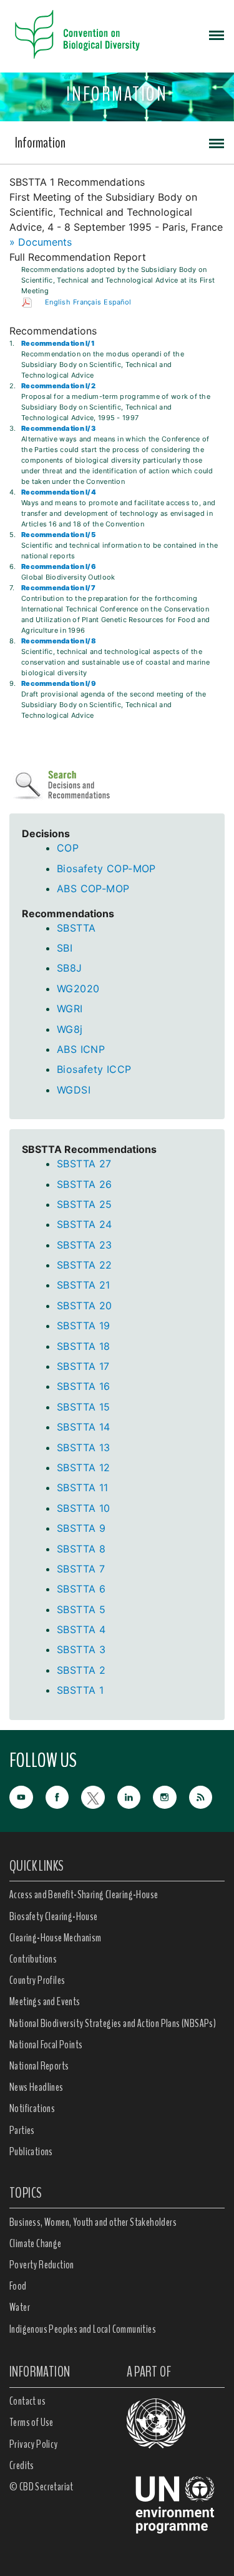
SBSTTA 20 (85, 1306)
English (58, 302)
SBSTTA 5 (81, 1609)
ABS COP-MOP (93, 888)
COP (68, 848)
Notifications (32, 2108)
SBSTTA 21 (84, 1285)
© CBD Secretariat (41, 2487)
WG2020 (78, 989)
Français (87, 302)
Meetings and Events (45, 2001)
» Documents (41, 242)
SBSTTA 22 (85, 1265)
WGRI (70, 1009)
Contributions (33, 1959)
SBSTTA (76, 928)
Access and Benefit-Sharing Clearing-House (84, 1894)
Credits (22, 2465)
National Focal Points (46, 2045)
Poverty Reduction (42, 2265)
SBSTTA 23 (85, 1245)
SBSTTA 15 (84, 1407)
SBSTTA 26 (85, 1184)
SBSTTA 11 (83, 1487)
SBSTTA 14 (84, 1427)
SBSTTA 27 (84, 1164)
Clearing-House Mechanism (56, 1938)
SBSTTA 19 (84, 1326)
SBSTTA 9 (81, 1528)
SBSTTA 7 (81, 1569)
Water (20, 2307)
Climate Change (36, 2243)
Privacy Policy (34, 2444)
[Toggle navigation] (217, 34)
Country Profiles (37, 1980)
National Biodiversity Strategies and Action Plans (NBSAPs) (113, 2023)
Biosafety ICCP (94, 1069)
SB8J (70, 968)
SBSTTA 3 (81, 1649)
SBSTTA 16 (84, 1386)
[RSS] (207, 1798)
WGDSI (74, 1090)
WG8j (70, 1029)
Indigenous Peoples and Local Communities (83, 2329)
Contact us (27, 2401)
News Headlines (37, 2087)
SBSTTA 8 (81, 1549)
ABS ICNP (81, 1049)
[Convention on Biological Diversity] (77, 34)
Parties (22, 2130)
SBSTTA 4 (81, 1629)
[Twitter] (99, 1796)
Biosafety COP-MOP (106, 868)
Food (18, 2286)
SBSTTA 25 (85, 1204)
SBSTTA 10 (84, 1508)
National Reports (39, 2066)
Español (117, 302)
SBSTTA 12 (84, 1467)
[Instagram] (171, 1796)
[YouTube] (27, 1796)
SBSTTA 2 (81, 1670)
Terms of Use (32, 2422)
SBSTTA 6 (81, 1589)
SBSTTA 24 (85, 1224)
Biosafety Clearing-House (54, 1916)
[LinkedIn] (135, 1796)
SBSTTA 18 (84, 1346)
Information (40, 143)
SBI (65, 948)
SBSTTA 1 (80, 1690)
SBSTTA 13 (84, 1447)
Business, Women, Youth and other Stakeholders (93, 2222)
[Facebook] (64, 1796)
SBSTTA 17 (83, 1366)
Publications (31, 2151)
